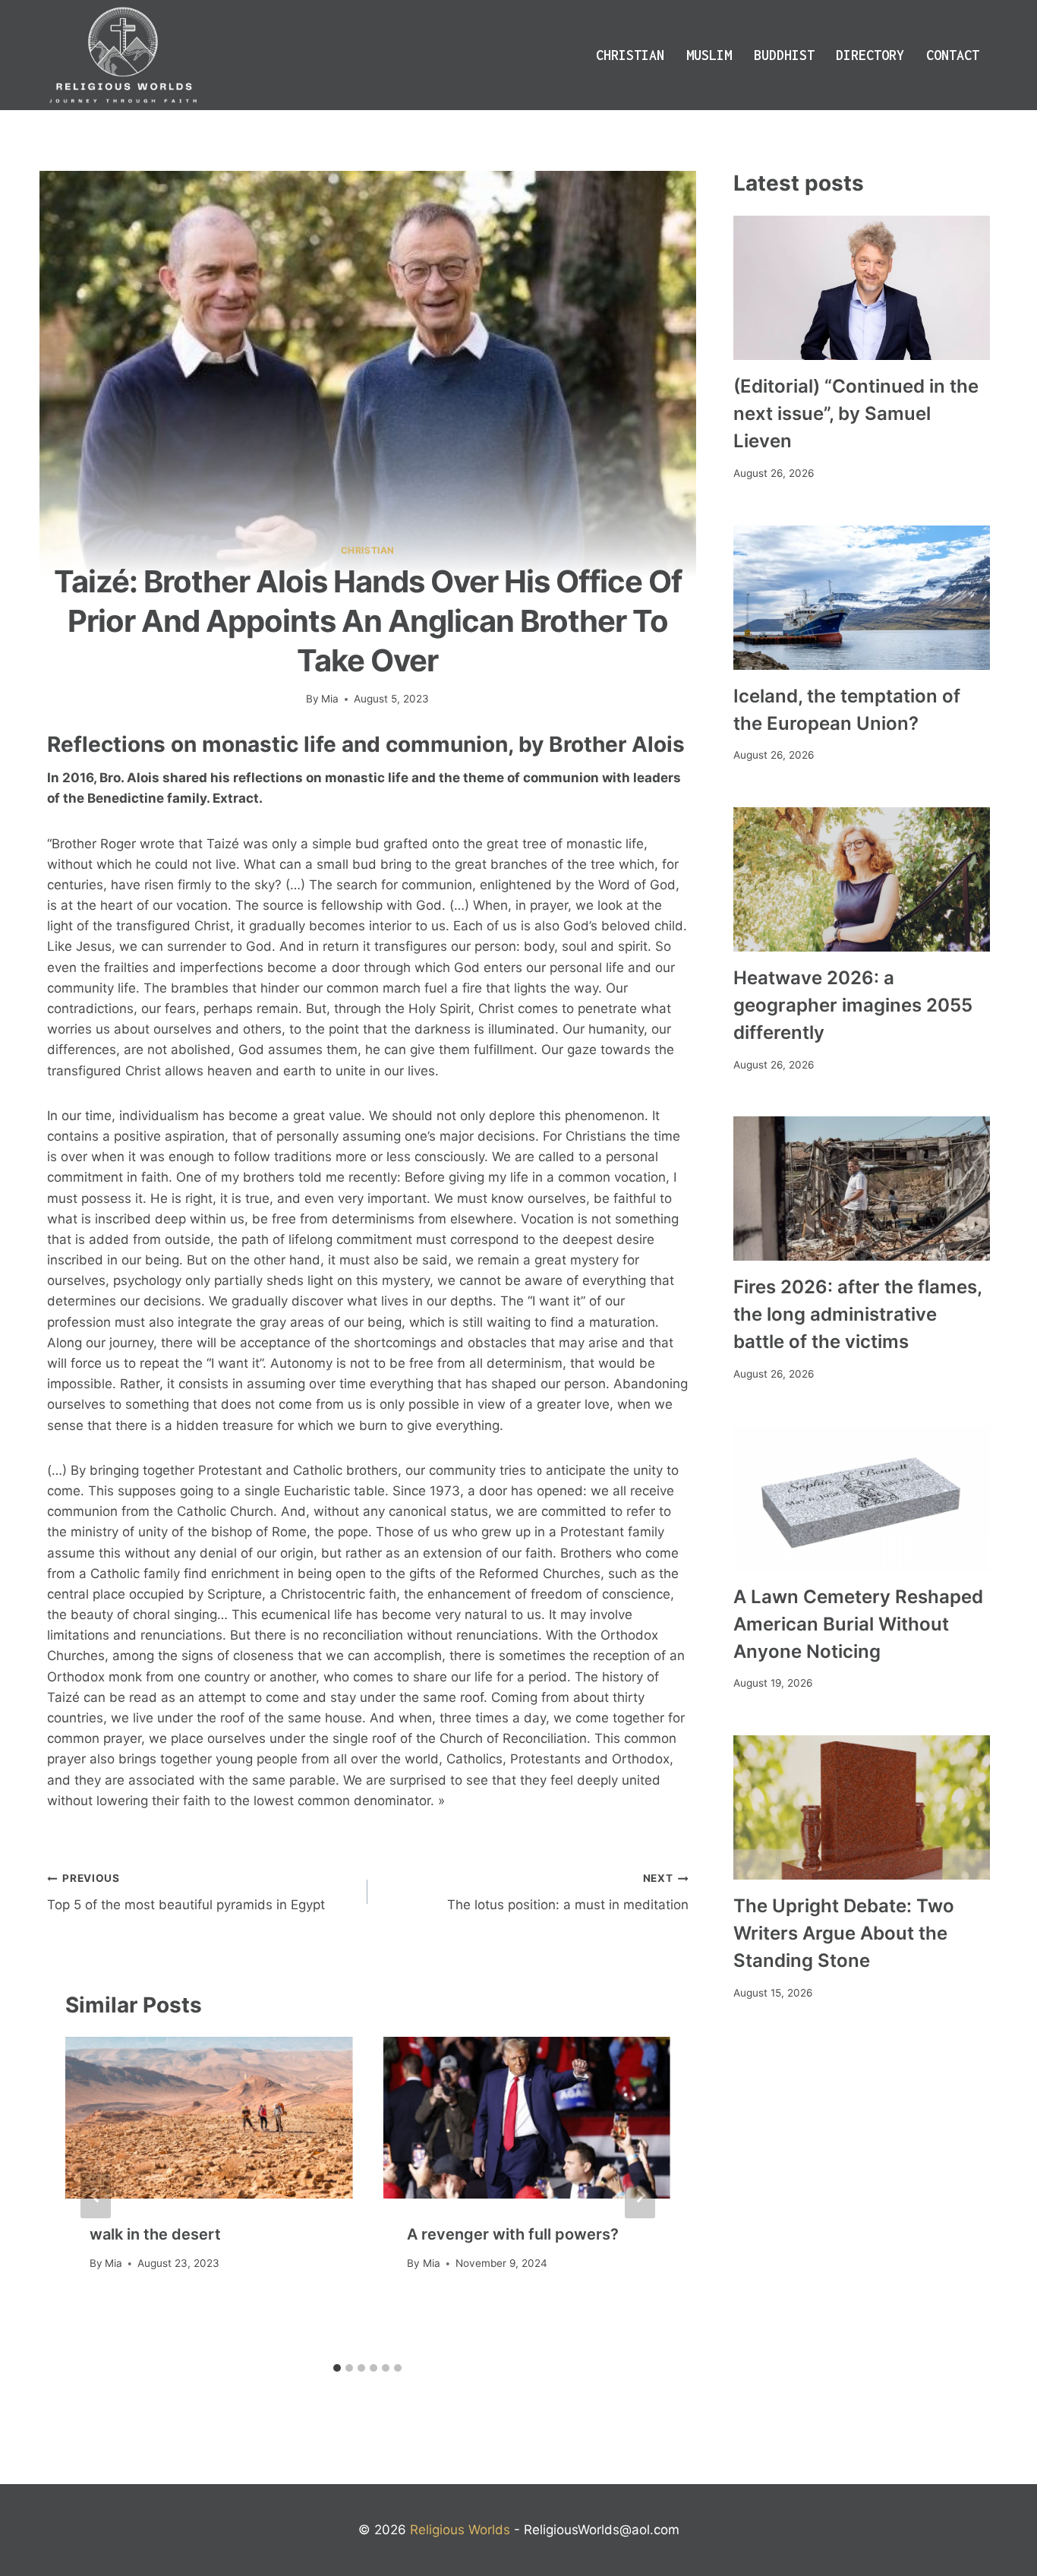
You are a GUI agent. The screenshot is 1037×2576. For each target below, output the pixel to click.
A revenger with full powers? (513, 2234)
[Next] (640, 2196)
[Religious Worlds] (123, 55)
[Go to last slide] (96, 2196)
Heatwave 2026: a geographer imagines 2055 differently (853, 1005)
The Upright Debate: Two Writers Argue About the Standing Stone (844, 1933)
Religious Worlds (460, 2530)
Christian (630, 55)
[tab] (337, 2368)
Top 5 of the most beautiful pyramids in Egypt (186, 1892)
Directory (870, 55)
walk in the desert (155, 2234)
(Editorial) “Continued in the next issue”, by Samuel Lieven (856, 414)
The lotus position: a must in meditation (567, 1892)
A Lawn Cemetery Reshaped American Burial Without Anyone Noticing (858, 1624)
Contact (953, 55)
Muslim (709, 55)
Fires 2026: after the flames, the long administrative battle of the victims (857, 1314)
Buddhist (784, 55)
